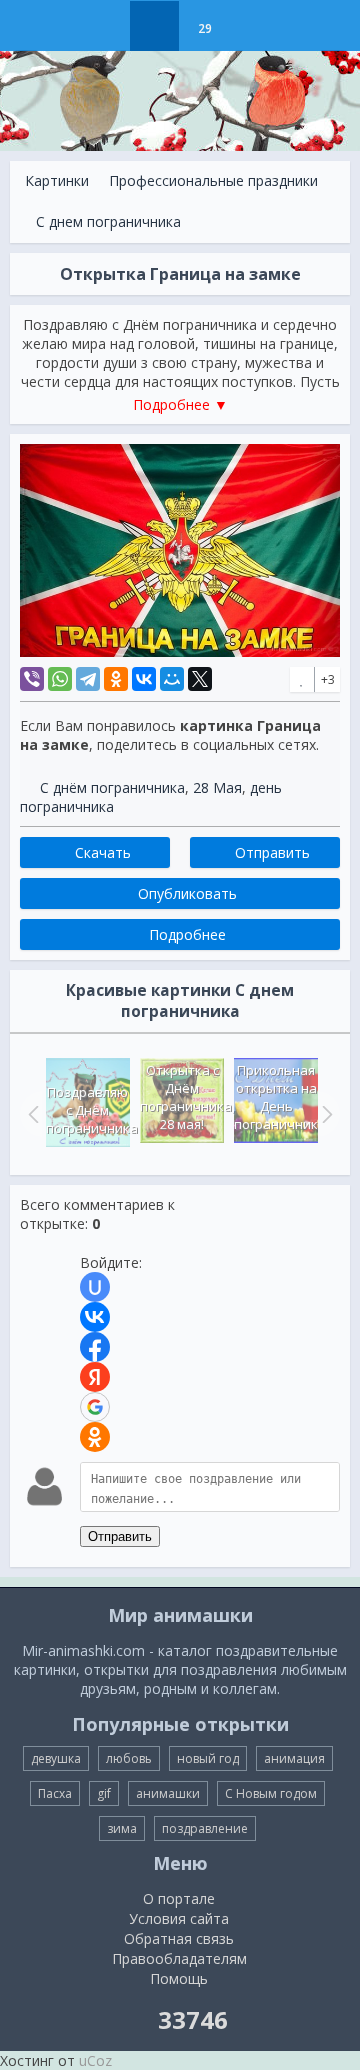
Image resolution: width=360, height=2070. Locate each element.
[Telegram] (88, 679)
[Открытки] (104, 26)
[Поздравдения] (254, 26)
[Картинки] (154, 26)
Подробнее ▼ (180, 404)
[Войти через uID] (95, 1287)
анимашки (168, 1793)
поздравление (205, 1828)
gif (104, 1793)
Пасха (55, 1793)
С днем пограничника (108, 221)
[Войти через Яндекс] (95, 1377)
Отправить (120, 1536)
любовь (129, 1758)
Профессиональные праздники (213, 180)
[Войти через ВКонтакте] (95, 1317)
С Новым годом (271, 1793)
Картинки (57, 180)
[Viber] (32, 679)
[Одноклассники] (116, 679)
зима (122, 1828)
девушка (56, 1758)
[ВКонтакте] (144, 679)
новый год (208, 1758)
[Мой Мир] (172, 679)
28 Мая (217, 787)
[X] (200, 679)
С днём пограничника (112, 787)
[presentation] (31, 1114)
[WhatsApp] (60, 679)
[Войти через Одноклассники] (95, 1437)
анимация (294, 1758)
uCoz (95, 2060)
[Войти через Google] (95, 1407)
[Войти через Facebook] (95, 1347)
